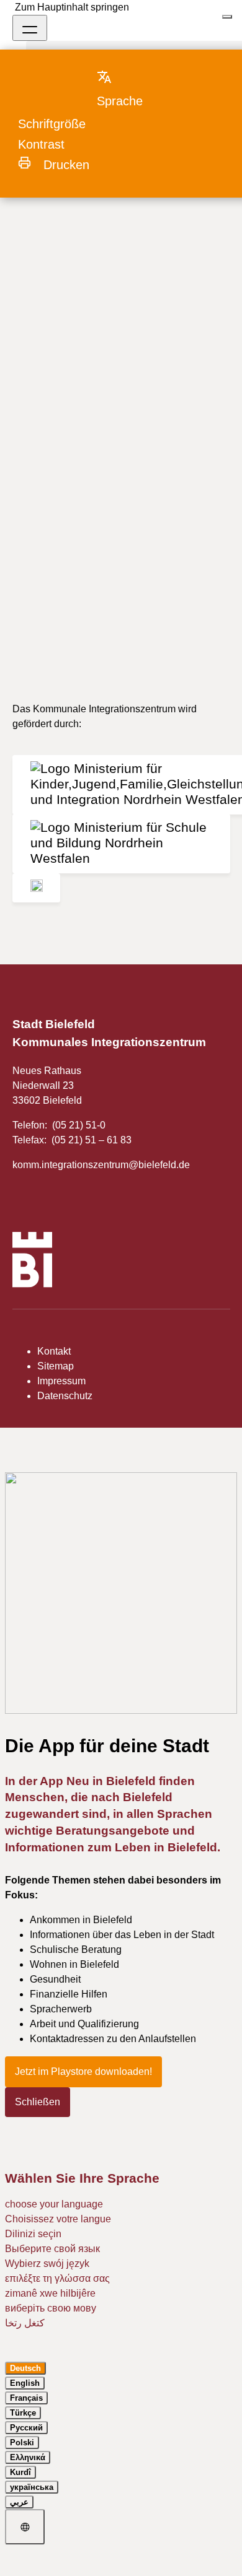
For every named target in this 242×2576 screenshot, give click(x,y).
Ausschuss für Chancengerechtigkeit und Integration (113, 217)
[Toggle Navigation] (30, 28)
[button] (132, 89)
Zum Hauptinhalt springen (72, 7)
